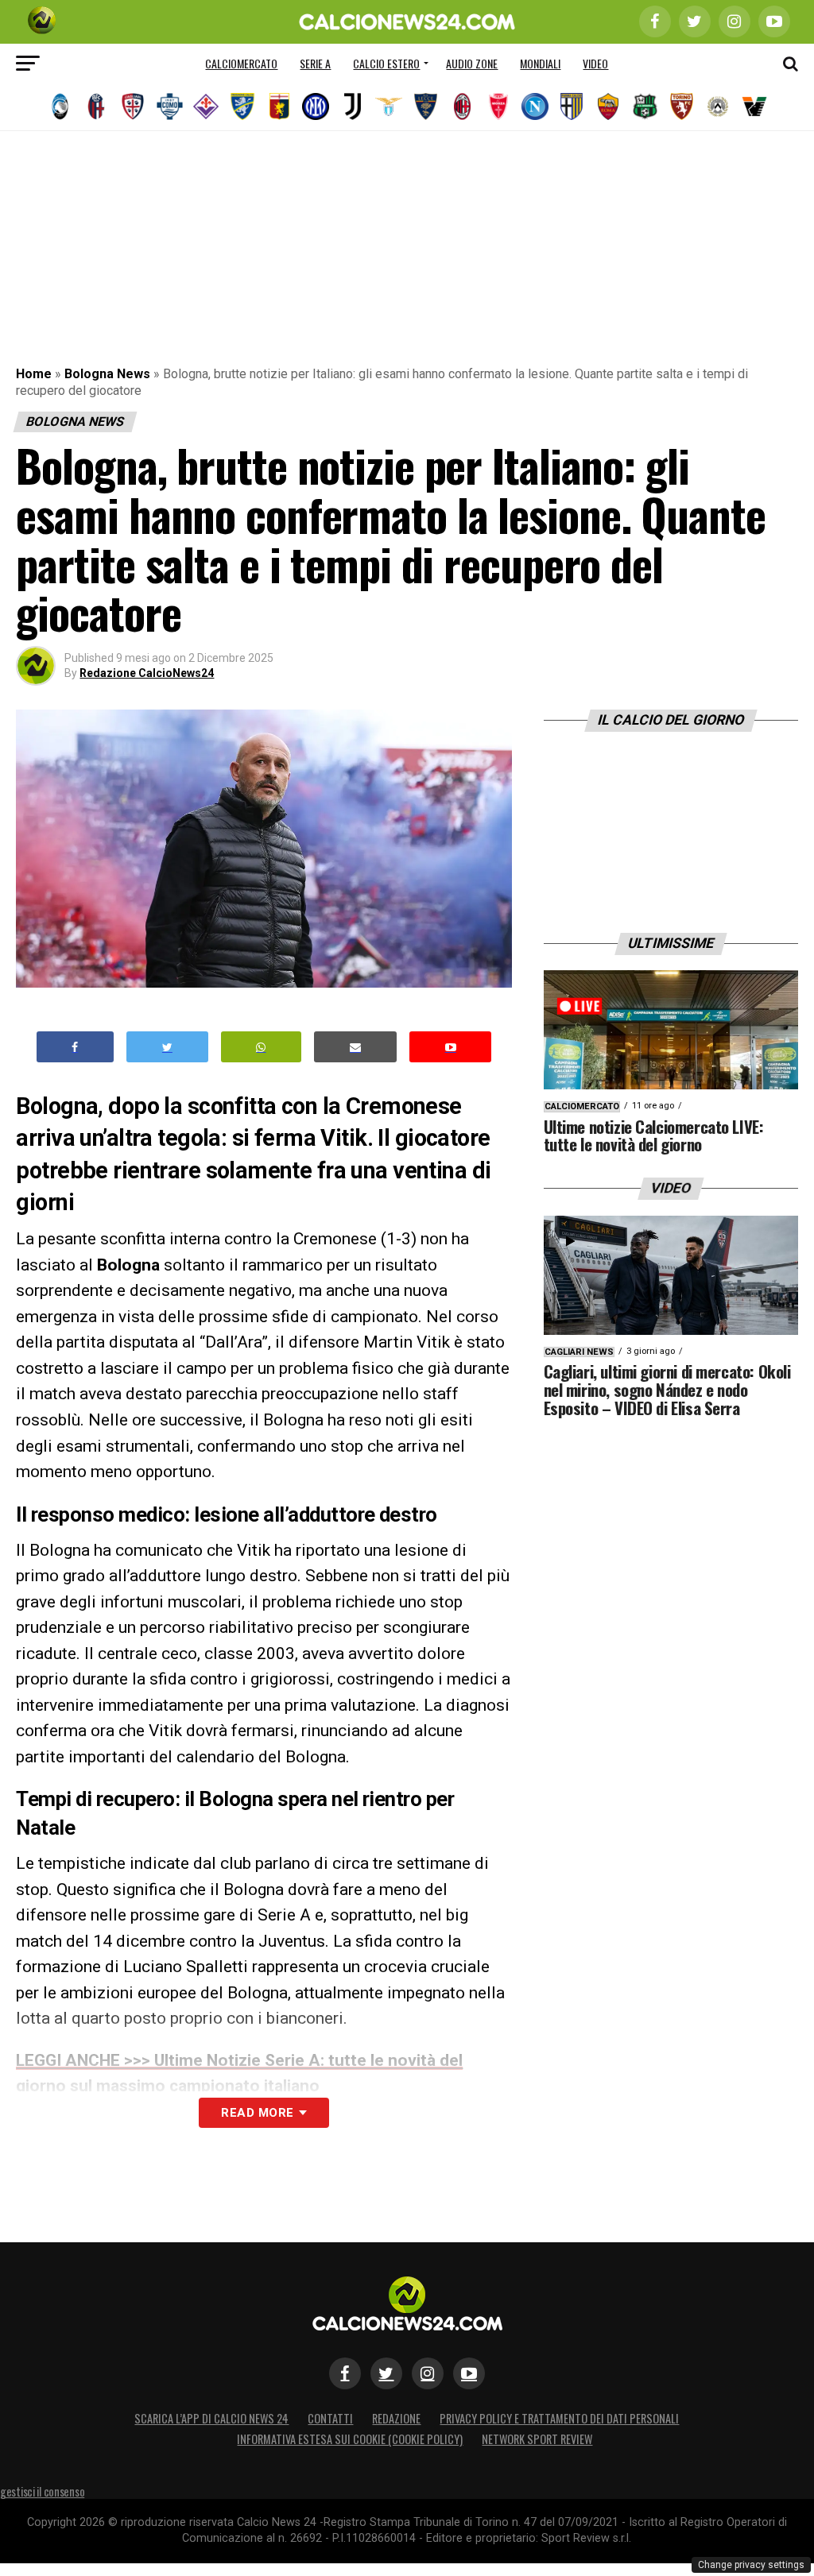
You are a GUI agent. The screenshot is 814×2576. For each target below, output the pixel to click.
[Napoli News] (535, 106)
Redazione (396, 2418)
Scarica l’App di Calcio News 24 (211, 2418)
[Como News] (169, 106)
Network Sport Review (537, 2439)
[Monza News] (498, 106)
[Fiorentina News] (206, 106)
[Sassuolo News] (645, 106)
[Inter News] (316, 106)
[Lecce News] (425, 106)
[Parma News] (572, 106)
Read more (257, 2113)
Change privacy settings (751, 2565)
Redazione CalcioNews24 (147, 673)
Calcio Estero (386, 63)
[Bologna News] (96, 106)
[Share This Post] (262, 1047)
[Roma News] (608, 106)
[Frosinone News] (242, 106)
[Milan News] (462, 106)
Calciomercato (241, 63)
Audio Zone (472, 63)
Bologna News (107, 374)
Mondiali (540, 63)
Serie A (315, 63)
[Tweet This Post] (167, 1047)
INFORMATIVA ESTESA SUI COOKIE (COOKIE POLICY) (350, 2439)
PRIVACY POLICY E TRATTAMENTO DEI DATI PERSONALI (559, 2418)
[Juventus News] (352, 106)
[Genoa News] (279, 106)
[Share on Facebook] (76, 1047)
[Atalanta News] (60, 106)
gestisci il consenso (42, 2491)
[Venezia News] (754, 106)
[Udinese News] (718, 106)
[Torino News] (681, 106)
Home (34, 374)
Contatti (330, 2418)
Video (595, 63)
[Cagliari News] (133, 106)
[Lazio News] (389, 106)
